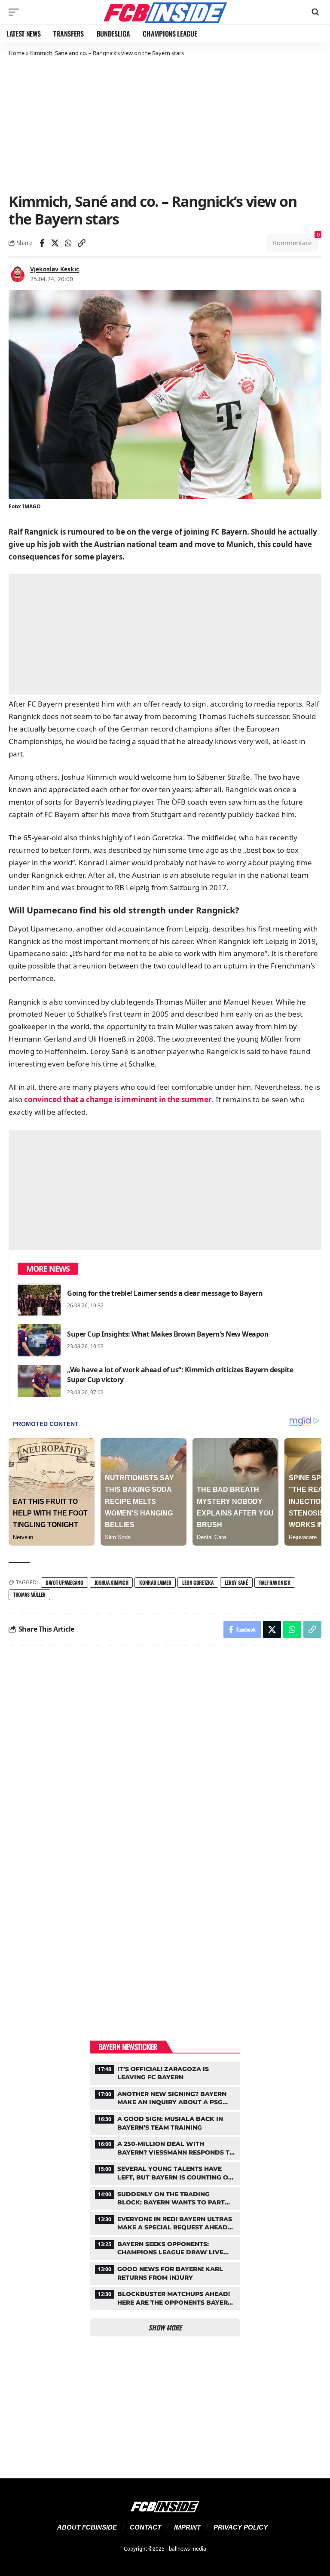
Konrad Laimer (155, 1582)
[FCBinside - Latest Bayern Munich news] (165, 12)
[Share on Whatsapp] (68, 243)
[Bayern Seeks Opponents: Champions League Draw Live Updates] (165, 2247)
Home (17, 53)
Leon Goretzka (198, 1582)
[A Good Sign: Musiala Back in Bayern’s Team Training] (165, 2122)
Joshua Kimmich (112, 1582)
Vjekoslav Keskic (55, 269)
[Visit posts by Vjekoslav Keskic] (18, 274)
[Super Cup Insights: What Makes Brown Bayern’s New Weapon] (39, 1340)
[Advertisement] (165, 124)
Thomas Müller (29, 1594)
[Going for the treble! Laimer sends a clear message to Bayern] (39, 1299)
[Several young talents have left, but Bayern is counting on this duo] (165, 2172)
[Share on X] (55, 243)
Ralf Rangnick (275, 1582)
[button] (16, 12)
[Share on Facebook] (42, 243)
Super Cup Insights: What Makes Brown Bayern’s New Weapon (168, 1334)
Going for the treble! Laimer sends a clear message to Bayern (165, 1293)
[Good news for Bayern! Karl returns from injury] (165, 2272)
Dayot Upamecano (64, 1582)
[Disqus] (165, 1768)
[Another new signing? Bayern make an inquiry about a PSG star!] (165, 2097)
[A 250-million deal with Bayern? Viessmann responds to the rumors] (165, 2147)
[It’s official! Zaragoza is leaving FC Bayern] (165, 2072)
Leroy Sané (236, 1582)
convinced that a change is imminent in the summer (118, 1099)
